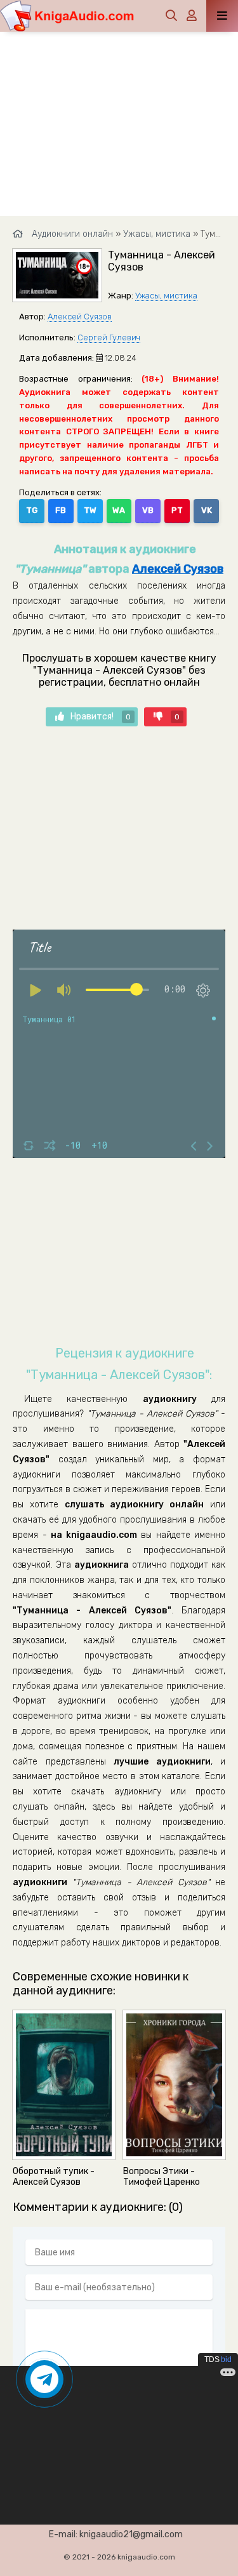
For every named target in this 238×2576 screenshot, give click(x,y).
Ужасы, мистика (166, 296)
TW (90, 510)
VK (207, 510)
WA (119, 510)
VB (148, 510)
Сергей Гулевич (109, 337)
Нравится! (101, 717)
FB (61, 510)
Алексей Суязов (80, 317)
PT (177, 510)
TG (32, 510)
